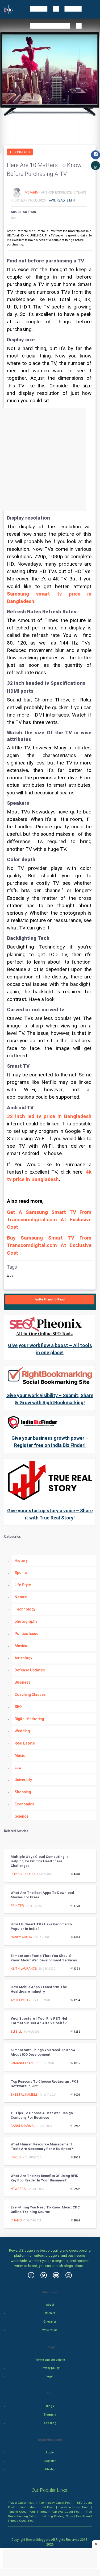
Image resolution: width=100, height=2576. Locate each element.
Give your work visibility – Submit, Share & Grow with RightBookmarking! (50, 1399)
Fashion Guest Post (74, 2507)
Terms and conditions (50, 2360)
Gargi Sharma (22, 2126)
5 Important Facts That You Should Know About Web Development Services (44, 1958)
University (23, 1780)
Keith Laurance (24, 1969)
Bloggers (50, 2415)
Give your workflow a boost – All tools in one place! (50, 1349)
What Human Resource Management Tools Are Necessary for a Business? (42, 2146)
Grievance (50, 2322)
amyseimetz (21, 2000)
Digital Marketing (29, 1719)
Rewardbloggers (38, 2540)
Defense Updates (30, 1670)
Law (18, 1768)
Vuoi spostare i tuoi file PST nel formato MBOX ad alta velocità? (39, 2021)
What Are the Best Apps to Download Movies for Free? (42, 1895)
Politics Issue (26, 1634)
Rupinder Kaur (23, 1874)
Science (22, 1816)
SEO (18, 1707)
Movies (21, 1646)
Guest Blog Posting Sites (55, 2516)
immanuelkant (23, 2063)
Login (50, 2452)
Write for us (50, 2330)
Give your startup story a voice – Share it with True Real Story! (50, 1514)
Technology (20, 152)
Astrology (23, 1658)
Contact (50, 2313)
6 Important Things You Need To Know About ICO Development (43, 2052)
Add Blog (50, 2423)
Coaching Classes (30, 1694)
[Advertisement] (50, 460)
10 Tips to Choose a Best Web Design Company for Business (42, 2115)
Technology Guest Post (55, 2503)
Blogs (50, 2406)
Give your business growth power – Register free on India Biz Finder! (50, 1442)
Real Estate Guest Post (37, 2507)
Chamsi (16, 2220)
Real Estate (25, 1743)
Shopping (23, 1792)
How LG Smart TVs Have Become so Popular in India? (41, 1926)
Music (20, 1755)
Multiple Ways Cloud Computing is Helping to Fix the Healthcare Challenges (39, 1861)
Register (50, 2461)
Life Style (23, 1585)
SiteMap (50, 2469)
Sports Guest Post (22, 2512)
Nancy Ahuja (21, 1937)
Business (23, 1682)
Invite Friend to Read (50, 1300)
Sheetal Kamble (24, 2095)
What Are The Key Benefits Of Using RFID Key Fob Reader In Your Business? (45, 2178)
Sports (21, 1573)
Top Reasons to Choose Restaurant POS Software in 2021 (45, 2084)
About (50, 2305)
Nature (21, 1597)
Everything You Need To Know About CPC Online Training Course (45, 2210)
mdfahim (32, 192)
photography (26, 1621)
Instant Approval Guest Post (60, 2512)
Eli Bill (16, 2032)
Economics (24, 1804)
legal (50, 2376)
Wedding (22, 1731)
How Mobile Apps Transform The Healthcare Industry (39, 1989)
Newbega (18, 2189)
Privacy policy (50, 2368)
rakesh (17, 2157)
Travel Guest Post (21, 2503)
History (21, 1560)
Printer (17, 1906)
